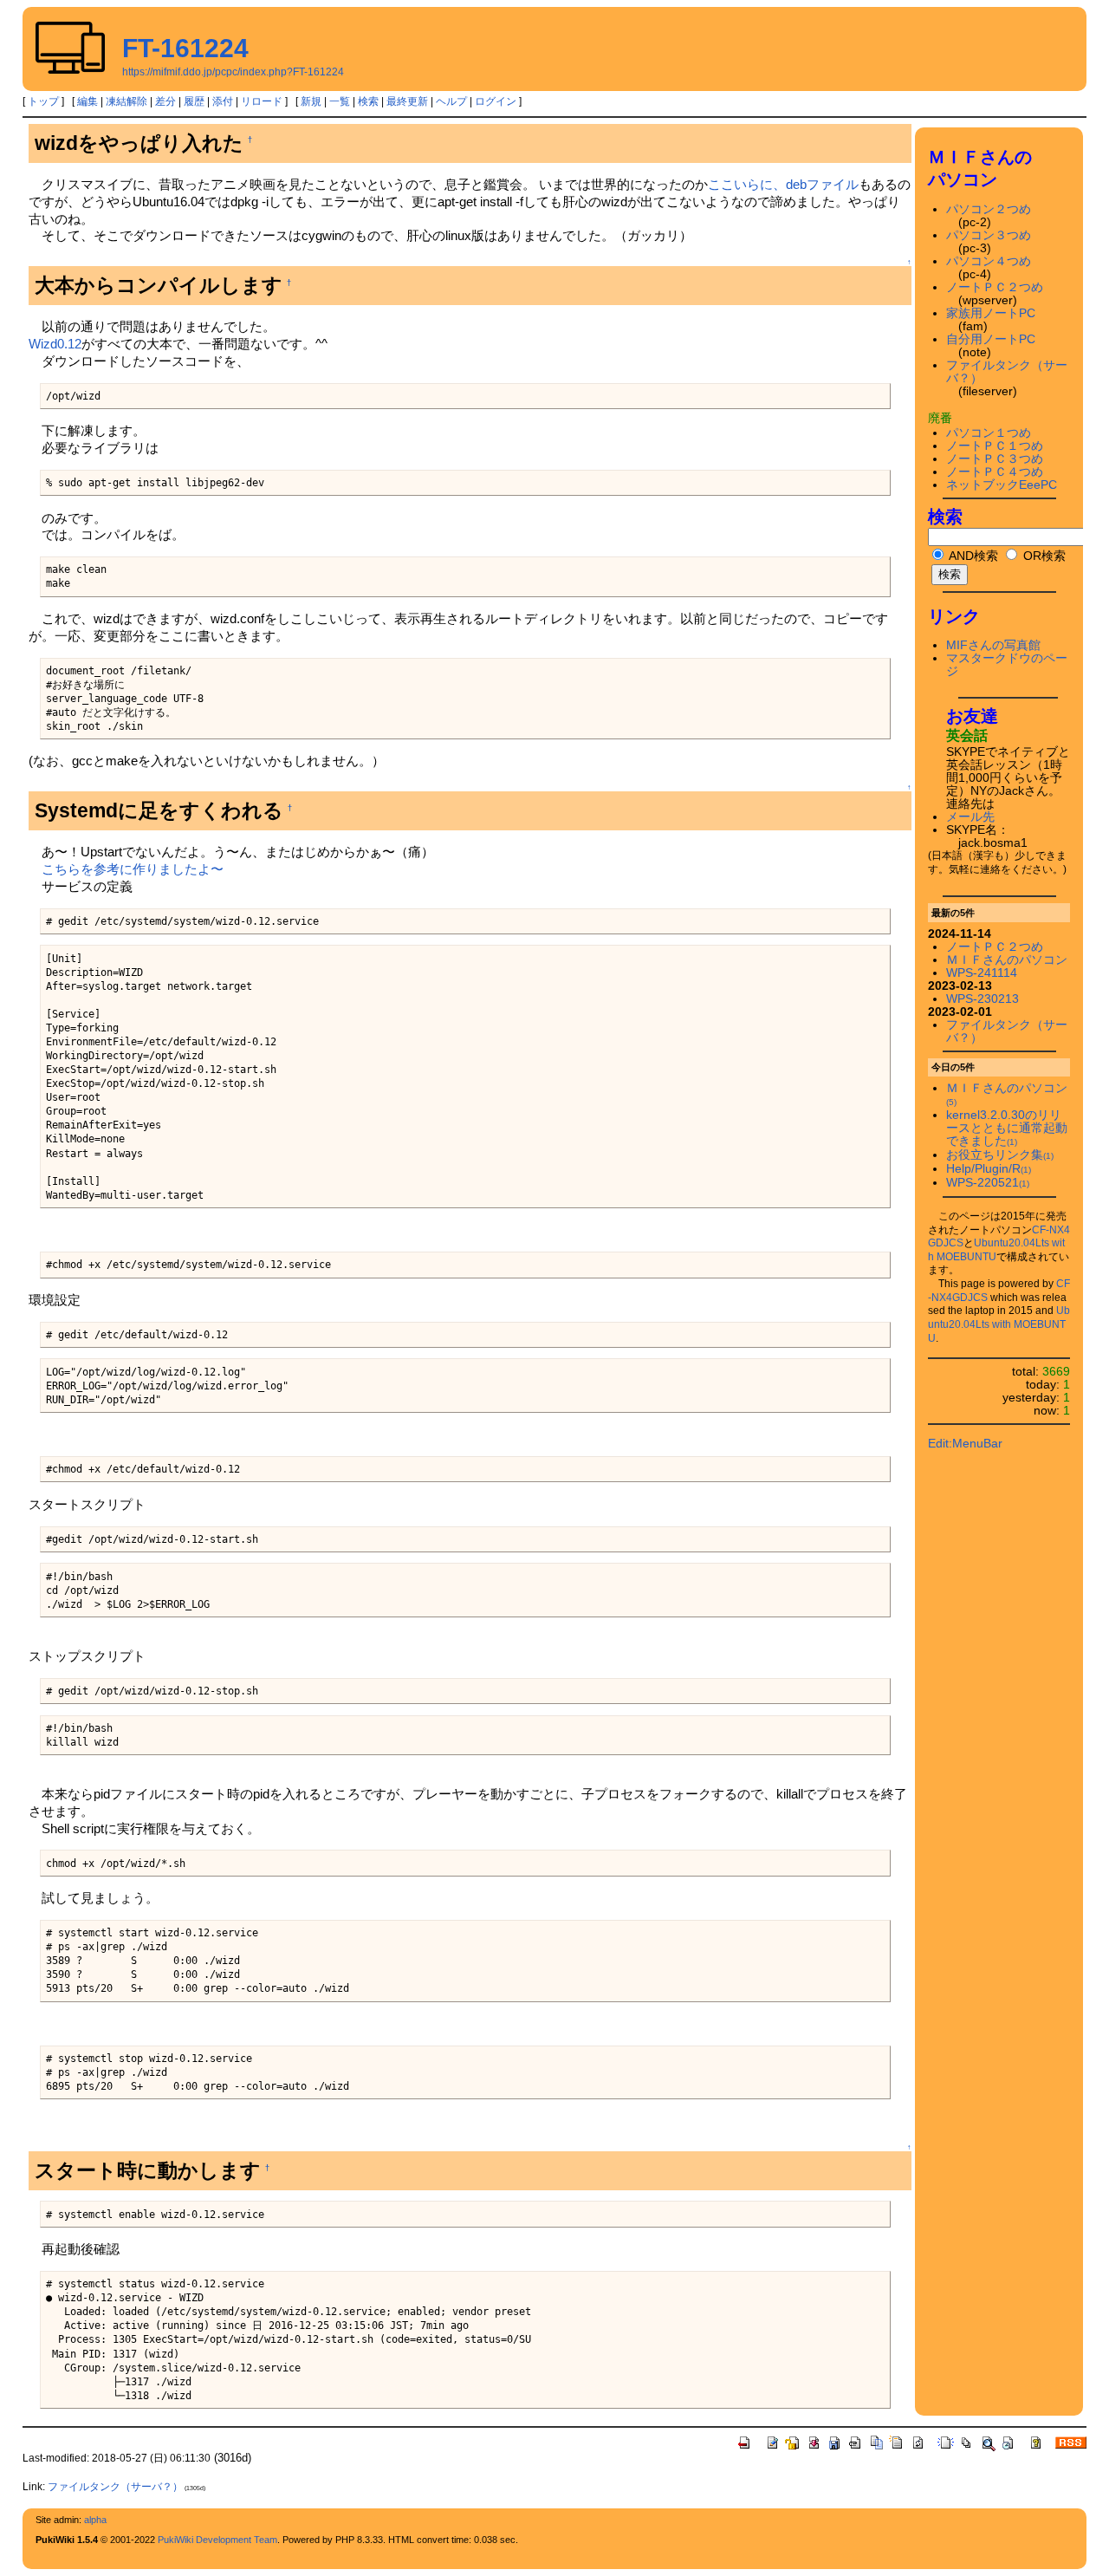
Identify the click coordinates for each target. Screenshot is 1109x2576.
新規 (311, 101)
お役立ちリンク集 (1000, 1155)
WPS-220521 (988, 1183)
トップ (43, 101)
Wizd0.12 (55, 344)
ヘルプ (451, 101)
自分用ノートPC (991, 339)
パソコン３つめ (989, 235)
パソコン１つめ (989, 433)
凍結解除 (126, 101)
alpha (95, 2520)
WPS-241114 (982, 973)
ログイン (496, 101)
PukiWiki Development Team (217, 2540)
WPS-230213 (983, 999)
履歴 (194, 101)
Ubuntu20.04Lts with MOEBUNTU (999, 1324)
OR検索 (1043, 556)
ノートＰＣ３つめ (995, 459)
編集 (88, 101)
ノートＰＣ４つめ (995, 472)
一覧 (340, 101)
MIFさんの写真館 (993, 645)
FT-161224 (185, 48)
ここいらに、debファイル (783, 184)
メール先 (970, 817)
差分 (165, 101)
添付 (223, 101)
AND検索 (972, 556)
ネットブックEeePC (1002, 485)
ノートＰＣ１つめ (995, 446)
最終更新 (407, 101)
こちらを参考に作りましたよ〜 (133, 869)
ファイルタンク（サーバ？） (115, 2487)
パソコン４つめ (989, 261)
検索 (368, 101)
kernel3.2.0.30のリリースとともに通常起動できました (1007, 1128)
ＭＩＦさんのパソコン (1007, 960)
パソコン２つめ (989, 209)
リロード (262, 101)
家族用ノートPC (991, 313)
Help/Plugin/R (989, 1169)
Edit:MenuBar (965, 1444)
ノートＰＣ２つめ (995, 287)
